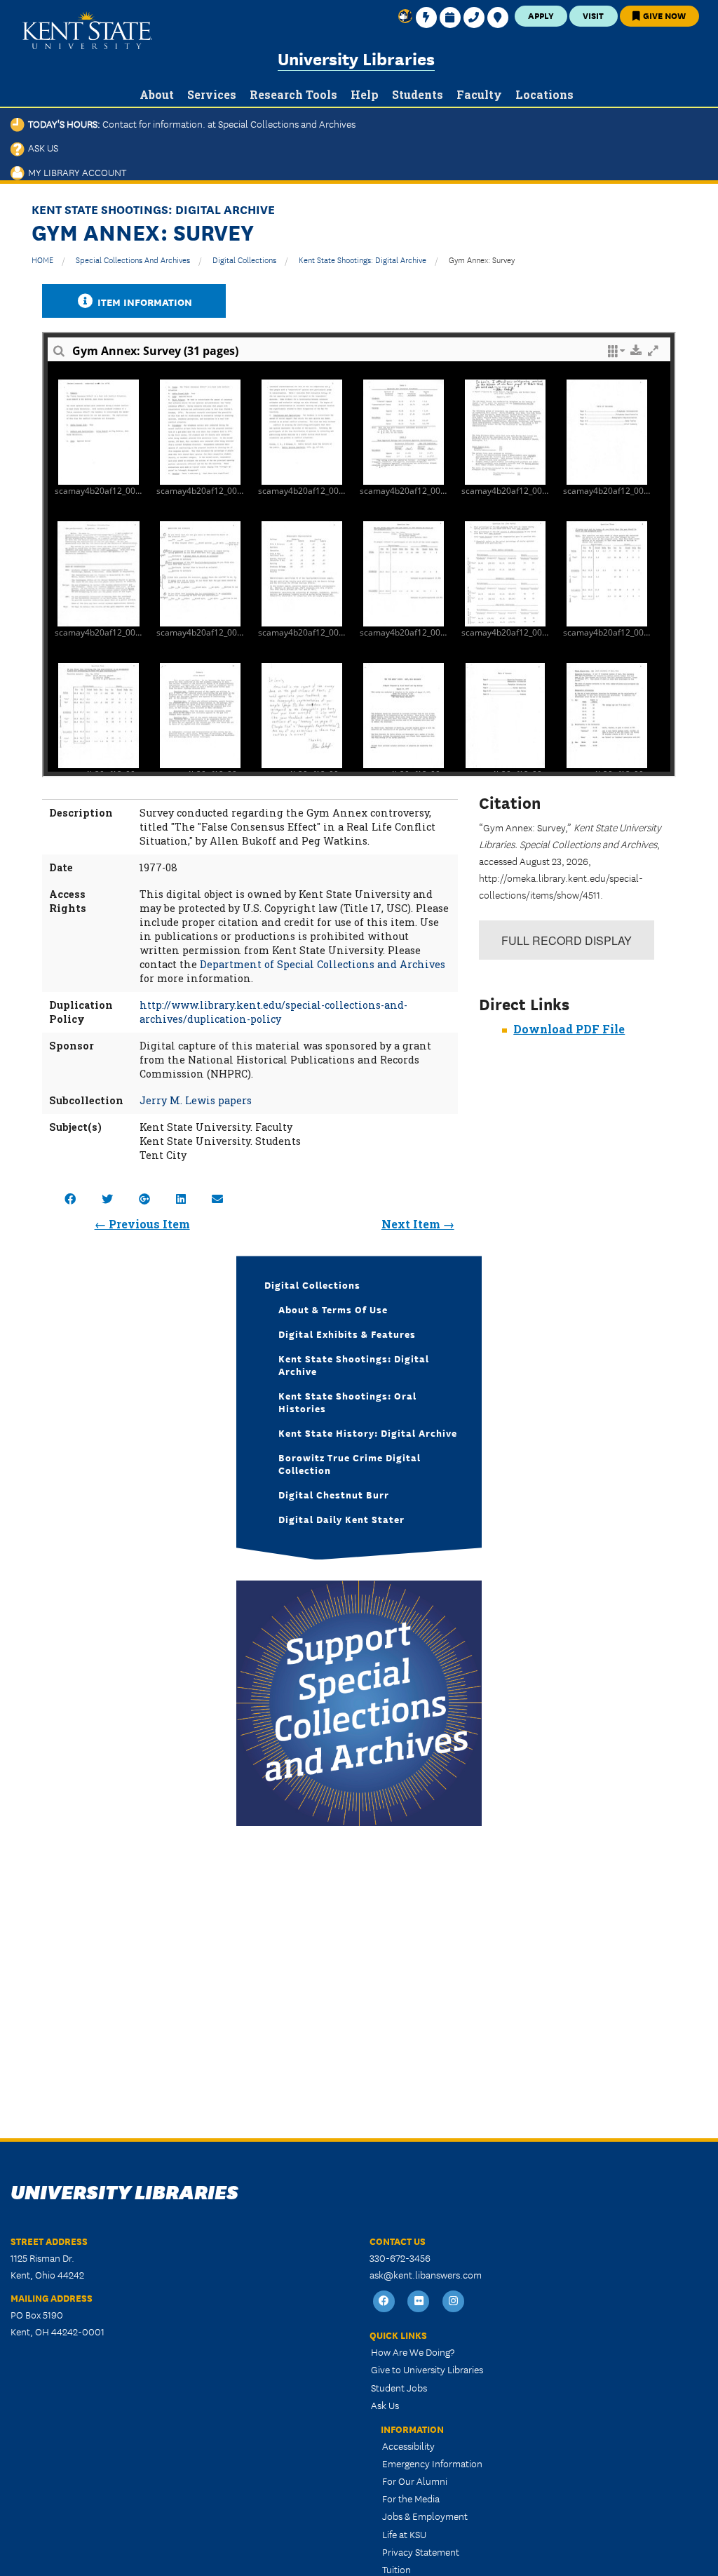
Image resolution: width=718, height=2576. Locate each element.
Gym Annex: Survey (482, 259)
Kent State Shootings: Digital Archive (363, 259)
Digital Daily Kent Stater (341, 1519)
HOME (42, 259)
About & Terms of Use (333, 1309)
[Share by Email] (217, 1199)
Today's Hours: (190, 123)
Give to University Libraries (427, 2369)
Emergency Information (432, 2463)
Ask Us (41, 147)
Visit (593, 15)
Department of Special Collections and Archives (323, 964)
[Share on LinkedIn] (181, 1199)
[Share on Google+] (144, 1199)
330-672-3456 (400, 2258)
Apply (541, 15)
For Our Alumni (415, 2481)
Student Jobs (399, 2387)
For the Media (411, 2498)
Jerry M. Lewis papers (196, 1100)
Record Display (567, 940)
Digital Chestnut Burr (334, 1494)
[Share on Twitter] (107, 1199)
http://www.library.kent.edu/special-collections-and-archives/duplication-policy (273, 1012)
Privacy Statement (421, 2551)
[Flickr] (419, 2301)
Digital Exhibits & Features (347, 1334)
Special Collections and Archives (133, 259)
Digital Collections (244, 259)
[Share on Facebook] (70, 1199)
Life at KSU (404, 2534)
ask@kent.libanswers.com (426, 2274)
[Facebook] (384, 2301)
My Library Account (75, 172)
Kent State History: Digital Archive (368, 1433)
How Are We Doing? (413, 2352)
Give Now (663, 15)
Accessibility (408, 2446)
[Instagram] (454, 2301)
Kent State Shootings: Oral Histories (347, 1402)
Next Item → (418, 1224)
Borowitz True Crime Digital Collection (350, 1463)
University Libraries (356, 58)
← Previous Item (142, 1224)
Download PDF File (569, 1029)
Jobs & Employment (425, 2516)
